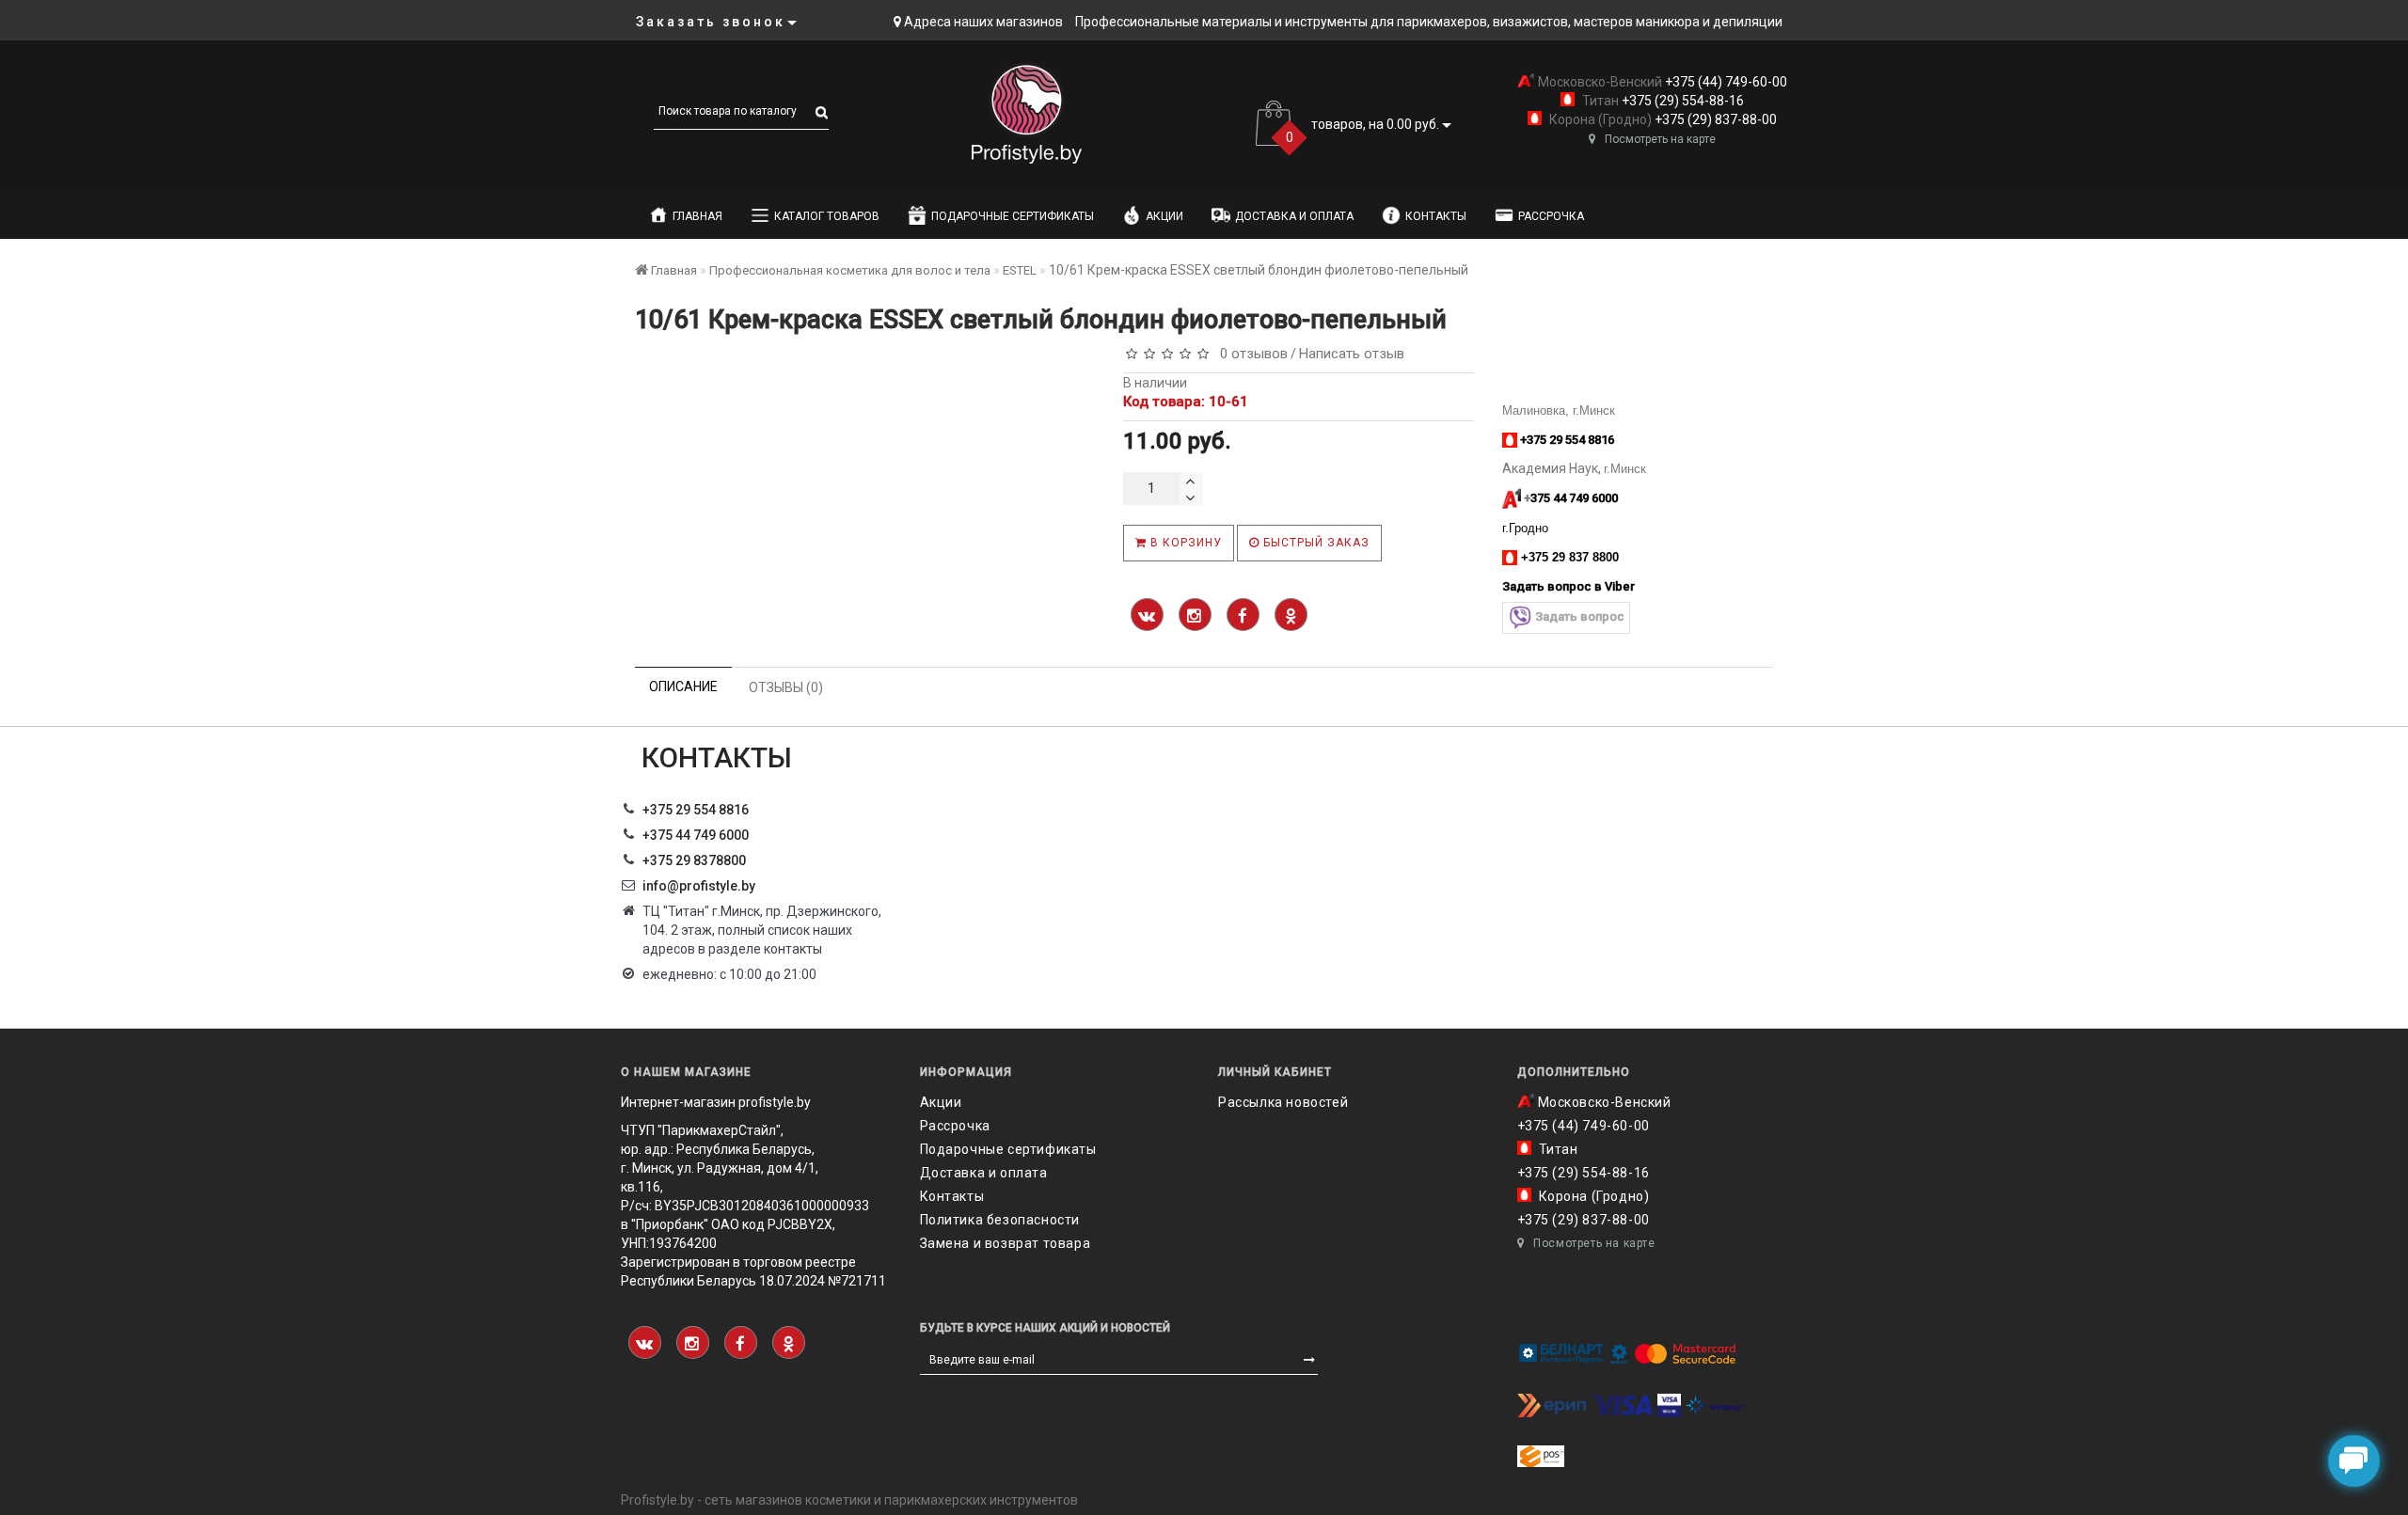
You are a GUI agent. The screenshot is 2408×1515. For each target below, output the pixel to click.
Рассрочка (1551, 216)
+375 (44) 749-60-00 (1725, 82)
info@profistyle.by (699, 886)
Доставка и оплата (1294, 216)
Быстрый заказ (1315, 543)
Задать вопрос (1580, 616)
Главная (697, 216)
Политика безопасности (1000, 1220)
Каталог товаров (827, 216)
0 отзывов (1250, 354)
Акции (1164, 216)
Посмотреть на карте (1660, 139)
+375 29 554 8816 (696, 810)
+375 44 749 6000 (696, 835)
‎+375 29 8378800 (694, 860)
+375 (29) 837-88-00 (1714, 119)
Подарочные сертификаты (1013, 216)
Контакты (1436, 216)
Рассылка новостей (1283, 1102)
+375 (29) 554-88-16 (1681, 101)
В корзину (1184, 543)
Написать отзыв (1352, 354)
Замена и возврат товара (1006, 1243)
